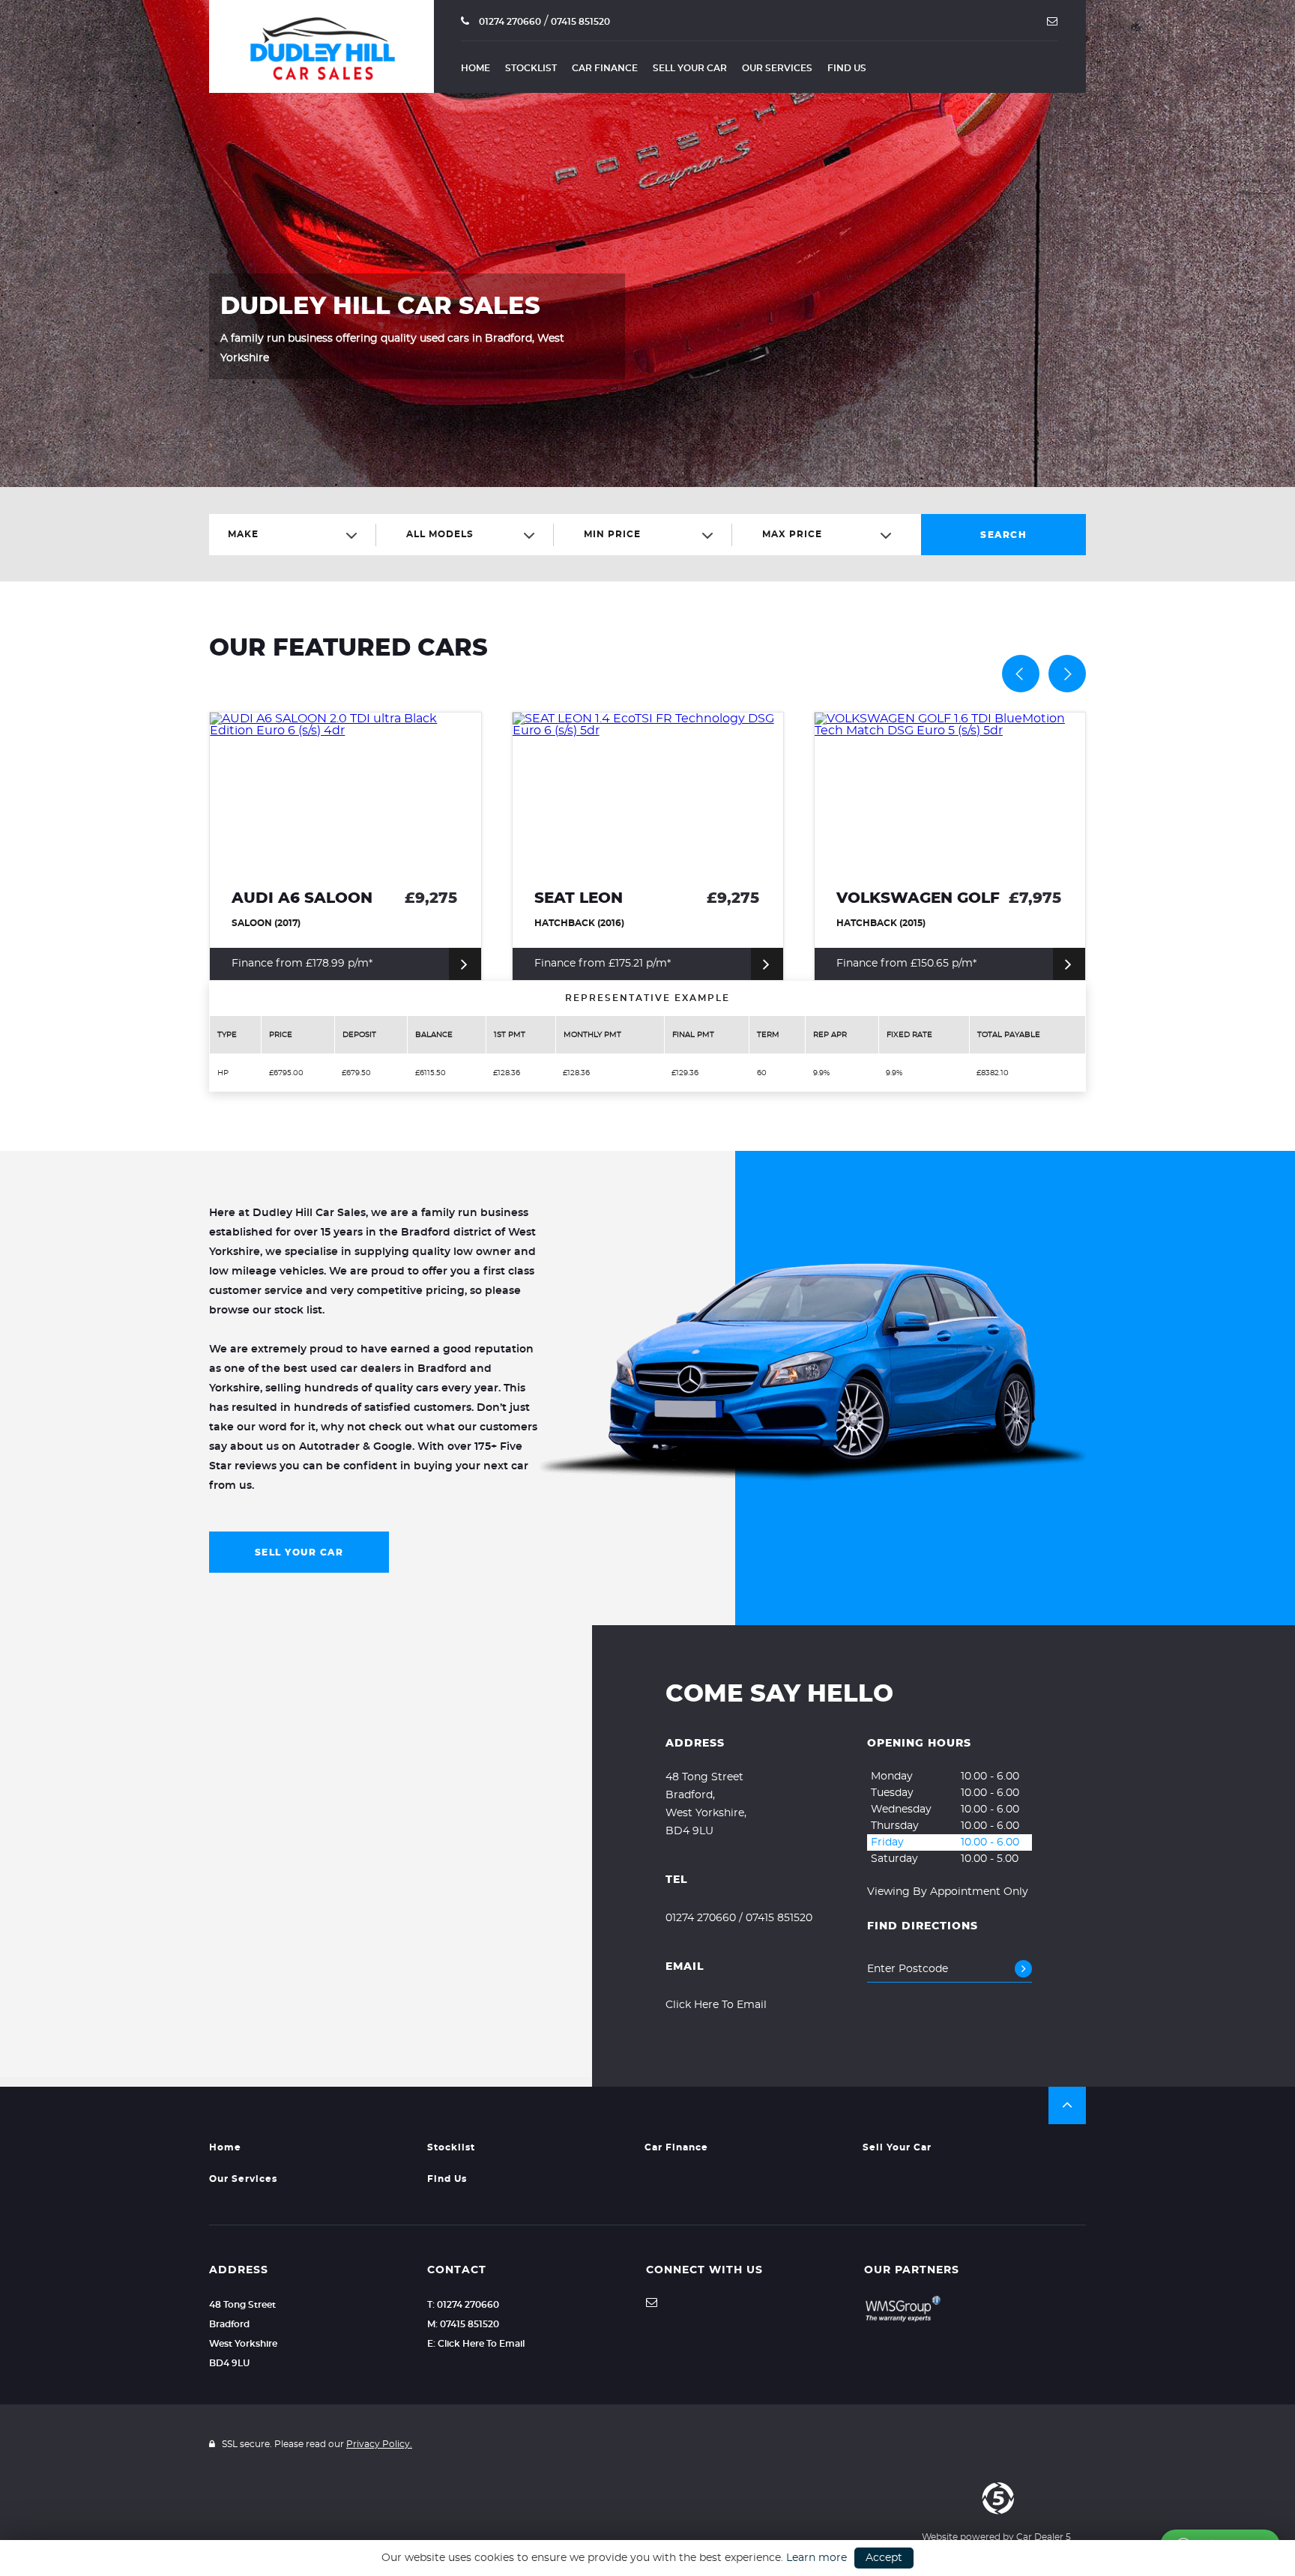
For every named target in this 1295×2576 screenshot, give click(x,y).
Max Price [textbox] (792, 534)
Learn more (816, 2558)
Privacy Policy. (379, 2444)
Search (1003, 535)
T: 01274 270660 (463, 2305)
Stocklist (531, 68)
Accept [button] (884, 2558)
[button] (1067, 2105)
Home (476, 68)
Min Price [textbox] (612, 534)
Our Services (777, 68)
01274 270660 (509, 22)
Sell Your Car (690, 68)
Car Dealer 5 (1044, 2537)
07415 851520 (580, 22)
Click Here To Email (716, 2005)
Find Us (847, 68)
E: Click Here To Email (476, 2344)
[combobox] (298, 535)
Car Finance (605, 68)
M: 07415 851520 (463, 2324)
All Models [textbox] (440, 534)
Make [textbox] (243, 534)
